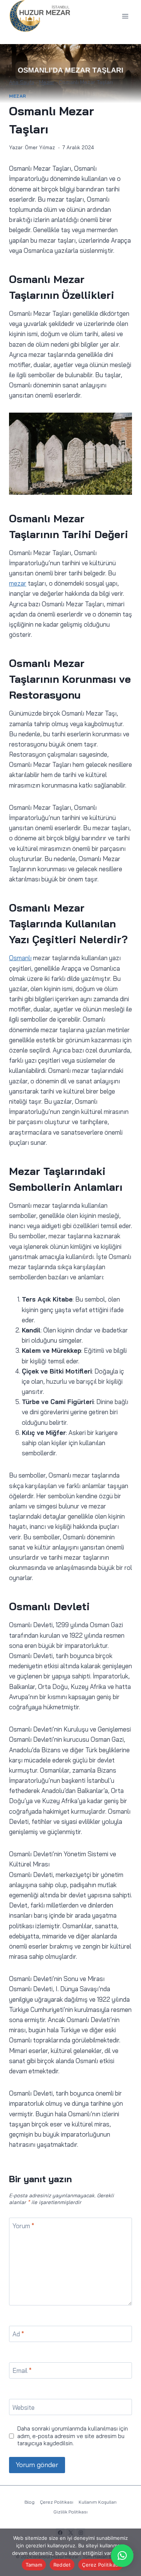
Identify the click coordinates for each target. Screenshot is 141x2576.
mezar (18, 583)
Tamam (34, 2565)
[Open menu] (125, 16)
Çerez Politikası (57, 2502)
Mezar (47, 82)
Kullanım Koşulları (98, 2502)
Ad (18, 2334)
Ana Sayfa (22, 82)
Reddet (62, 2565)
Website (23, 2407)
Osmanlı (20, 958)
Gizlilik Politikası (70, 2512)
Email (22, 2370)
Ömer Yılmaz (40, 147)
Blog (30, 2502)
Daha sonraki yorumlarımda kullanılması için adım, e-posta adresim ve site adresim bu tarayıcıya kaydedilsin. (73, 2436)
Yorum (23, 2226)
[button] (122, 2556)
